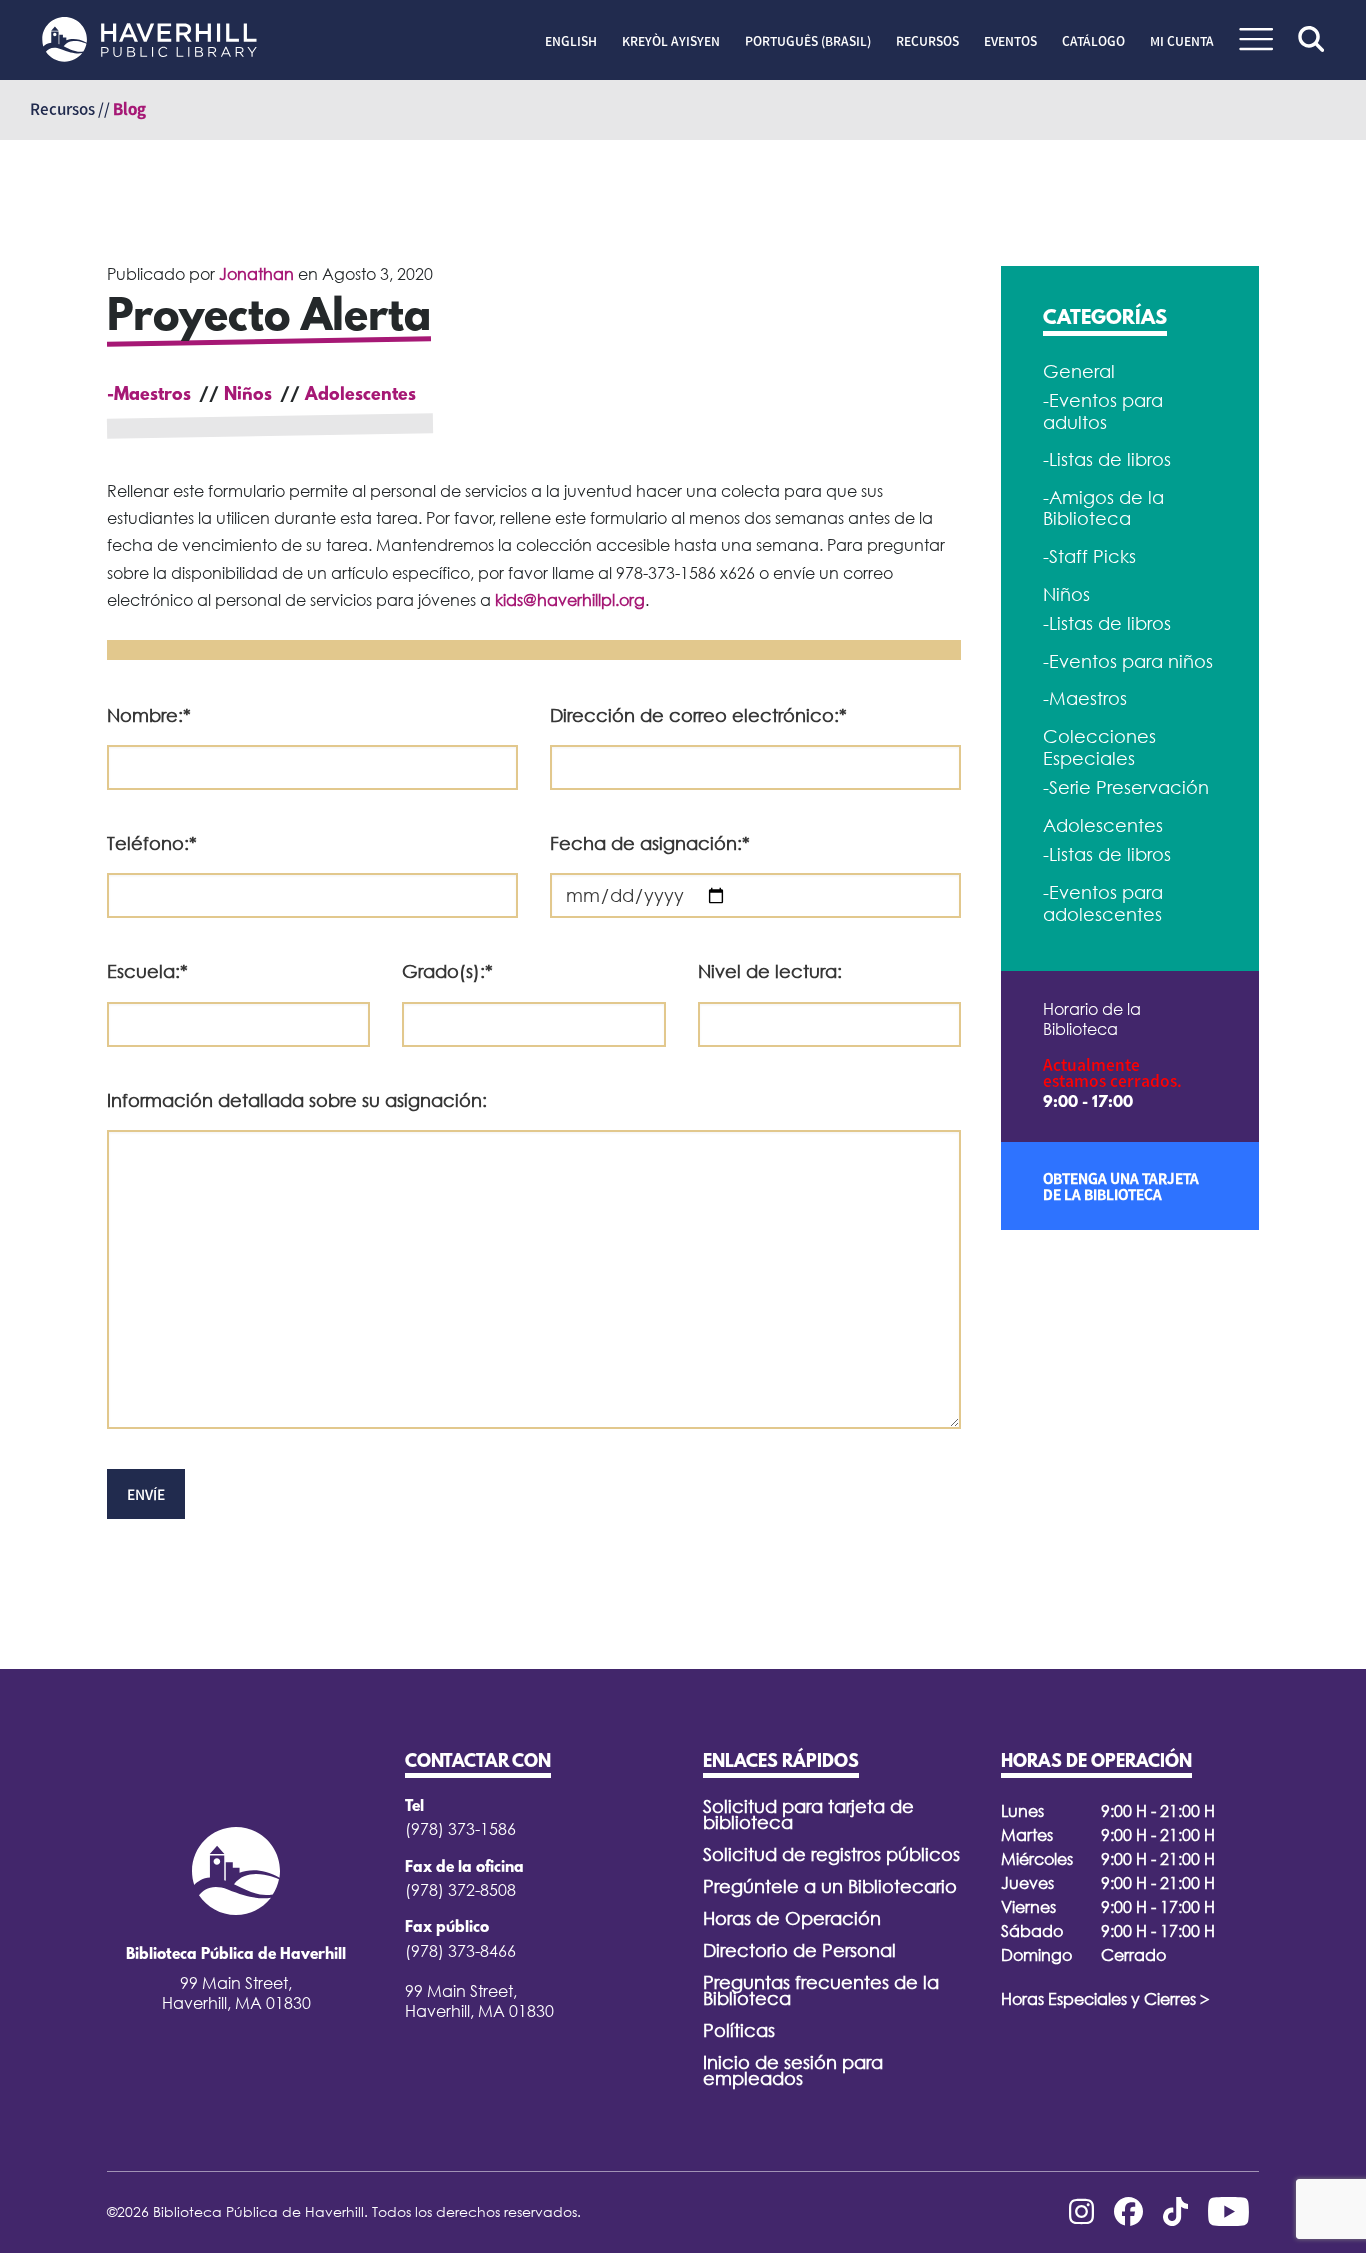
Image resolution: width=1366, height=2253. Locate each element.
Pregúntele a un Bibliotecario (830, 1886)
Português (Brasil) (808, 41)
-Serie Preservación (1126, 787)
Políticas (739, 2030)
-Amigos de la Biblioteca (1103, 508)
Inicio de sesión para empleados (793, 2070)
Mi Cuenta (1182, 41)
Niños (248, 396)
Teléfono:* (152, 843)
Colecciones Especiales (1099, 747)
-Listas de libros (1107, 459)
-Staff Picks (1089, 556)
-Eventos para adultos (1103, 411)
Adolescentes (360, 396)
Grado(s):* (447, 971)
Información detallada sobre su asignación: (297, 1100)
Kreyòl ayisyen (671, 41)
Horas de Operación (792, 1918)
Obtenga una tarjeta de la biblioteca (1121, 1186)
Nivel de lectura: (770, 971)
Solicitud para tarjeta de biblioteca (808, 1814)
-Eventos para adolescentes (1103, 903)
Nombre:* (149, 715)
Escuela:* (147, 971)
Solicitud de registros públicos (831, 1854)
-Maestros (149, 396)
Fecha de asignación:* (650, 843)
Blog (129, 109)
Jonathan (256, 274)
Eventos (1010, 41)
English (571, 41)
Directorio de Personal (799, 1950)
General (1079, 371)
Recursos (927, 41)
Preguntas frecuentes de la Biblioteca (821, 1990)
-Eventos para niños (1128, 661)
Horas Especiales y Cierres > (1105, 1999)
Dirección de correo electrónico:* (698, 715)
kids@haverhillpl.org (570, 600)
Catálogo (1093, 41)
